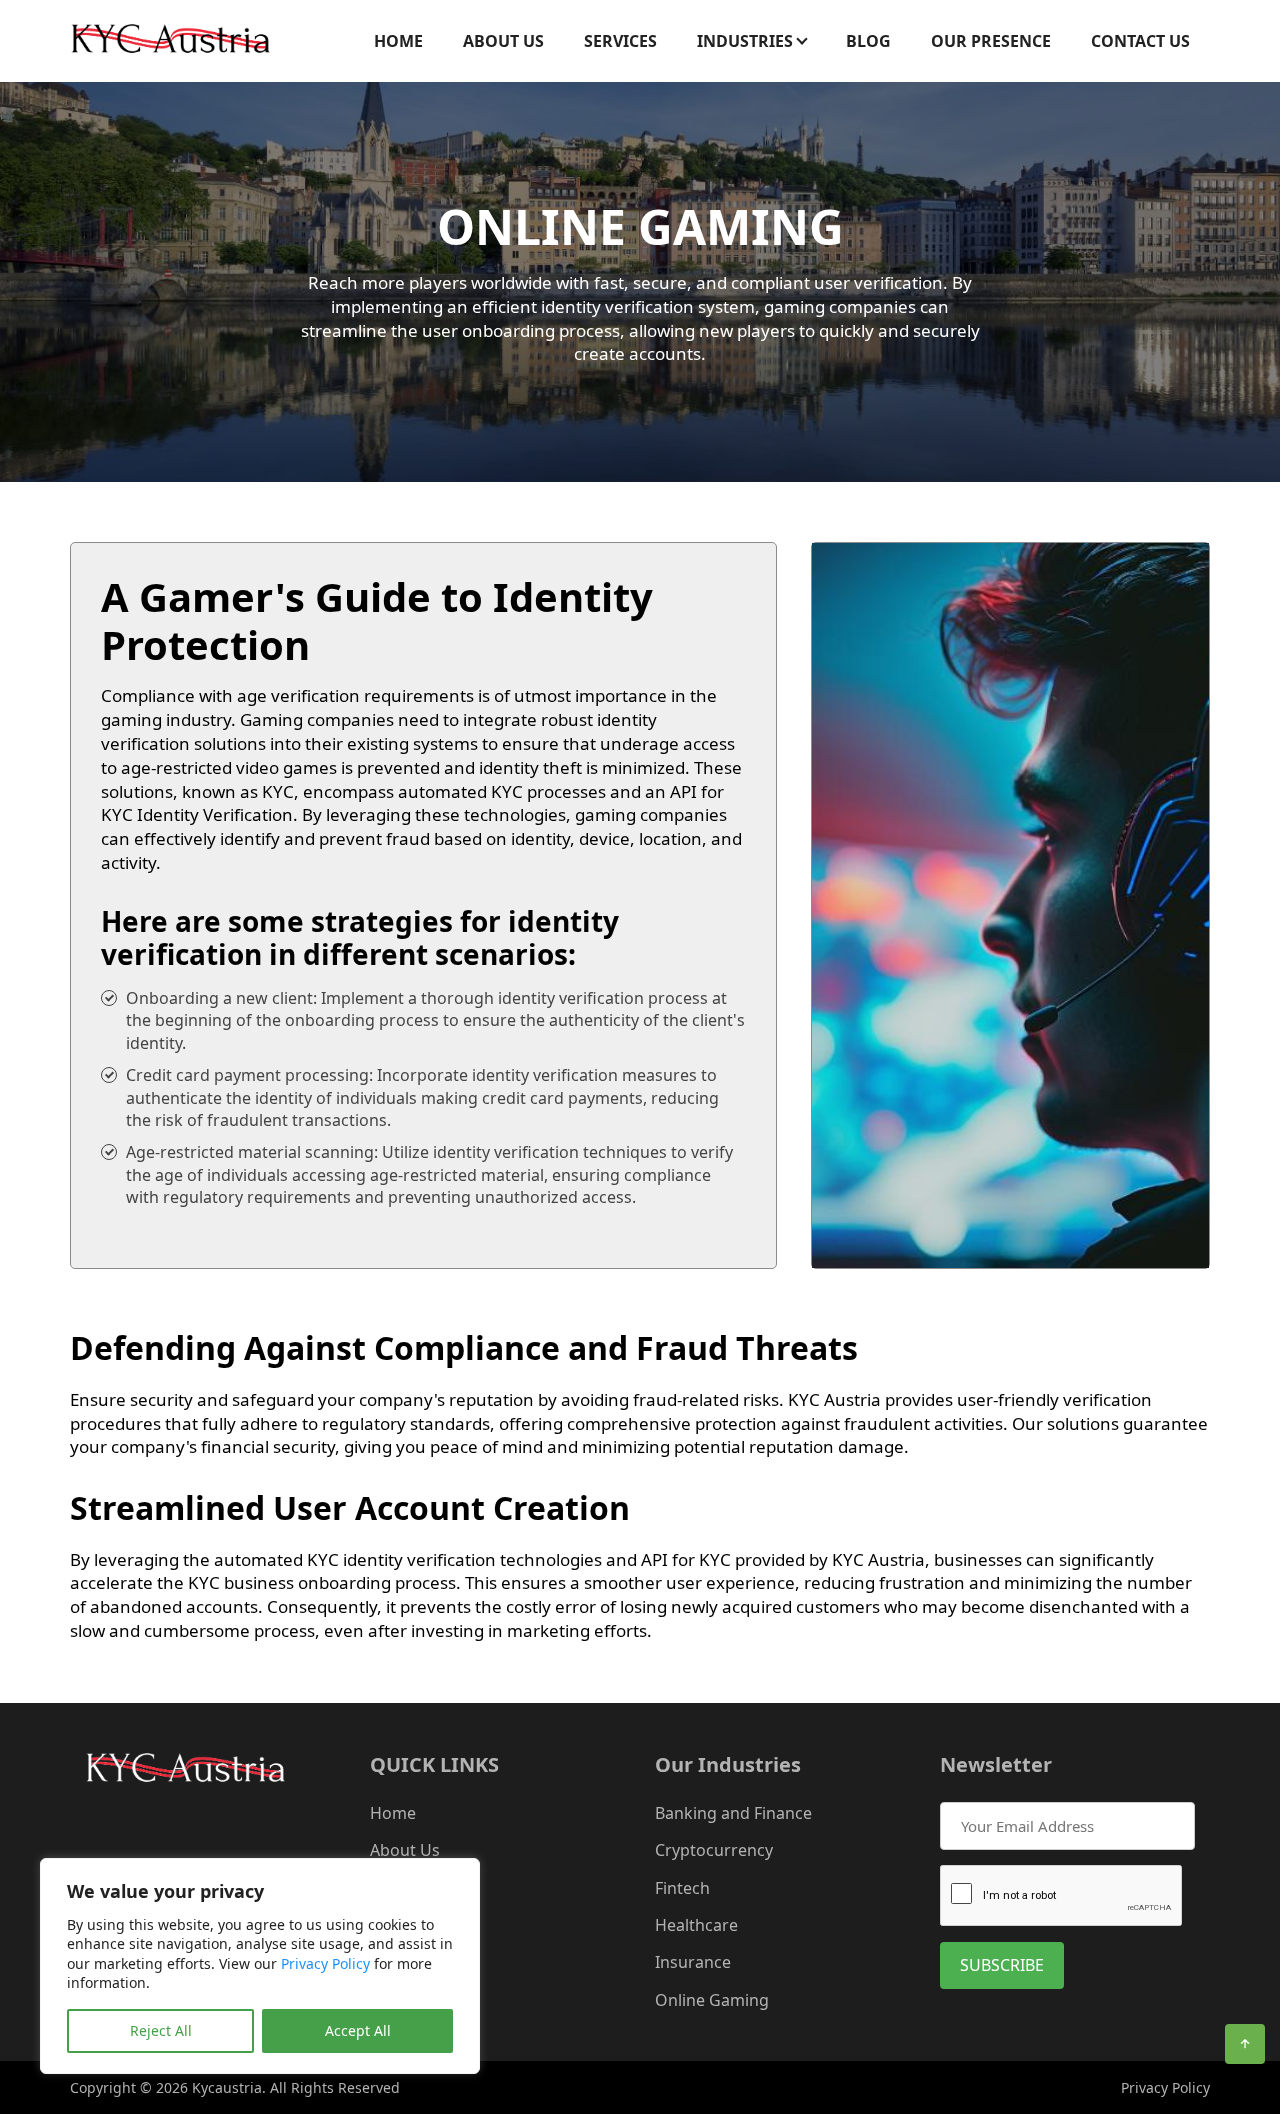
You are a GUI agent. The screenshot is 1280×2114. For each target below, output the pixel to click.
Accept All (358, 2030)
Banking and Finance (733, 1813)
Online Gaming (712, 2000)
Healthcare (696, 1925)
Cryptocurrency (714, 1850)
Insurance (693, 1962)
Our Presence (991, 41)
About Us (503, 41)
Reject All (161, 2030)
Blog (868, 41)
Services (620, 41)
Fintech (682, 1888)
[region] (260, 1966)
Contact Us (1140, 41)
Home (398, 41)
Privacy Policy (325, 1963)
